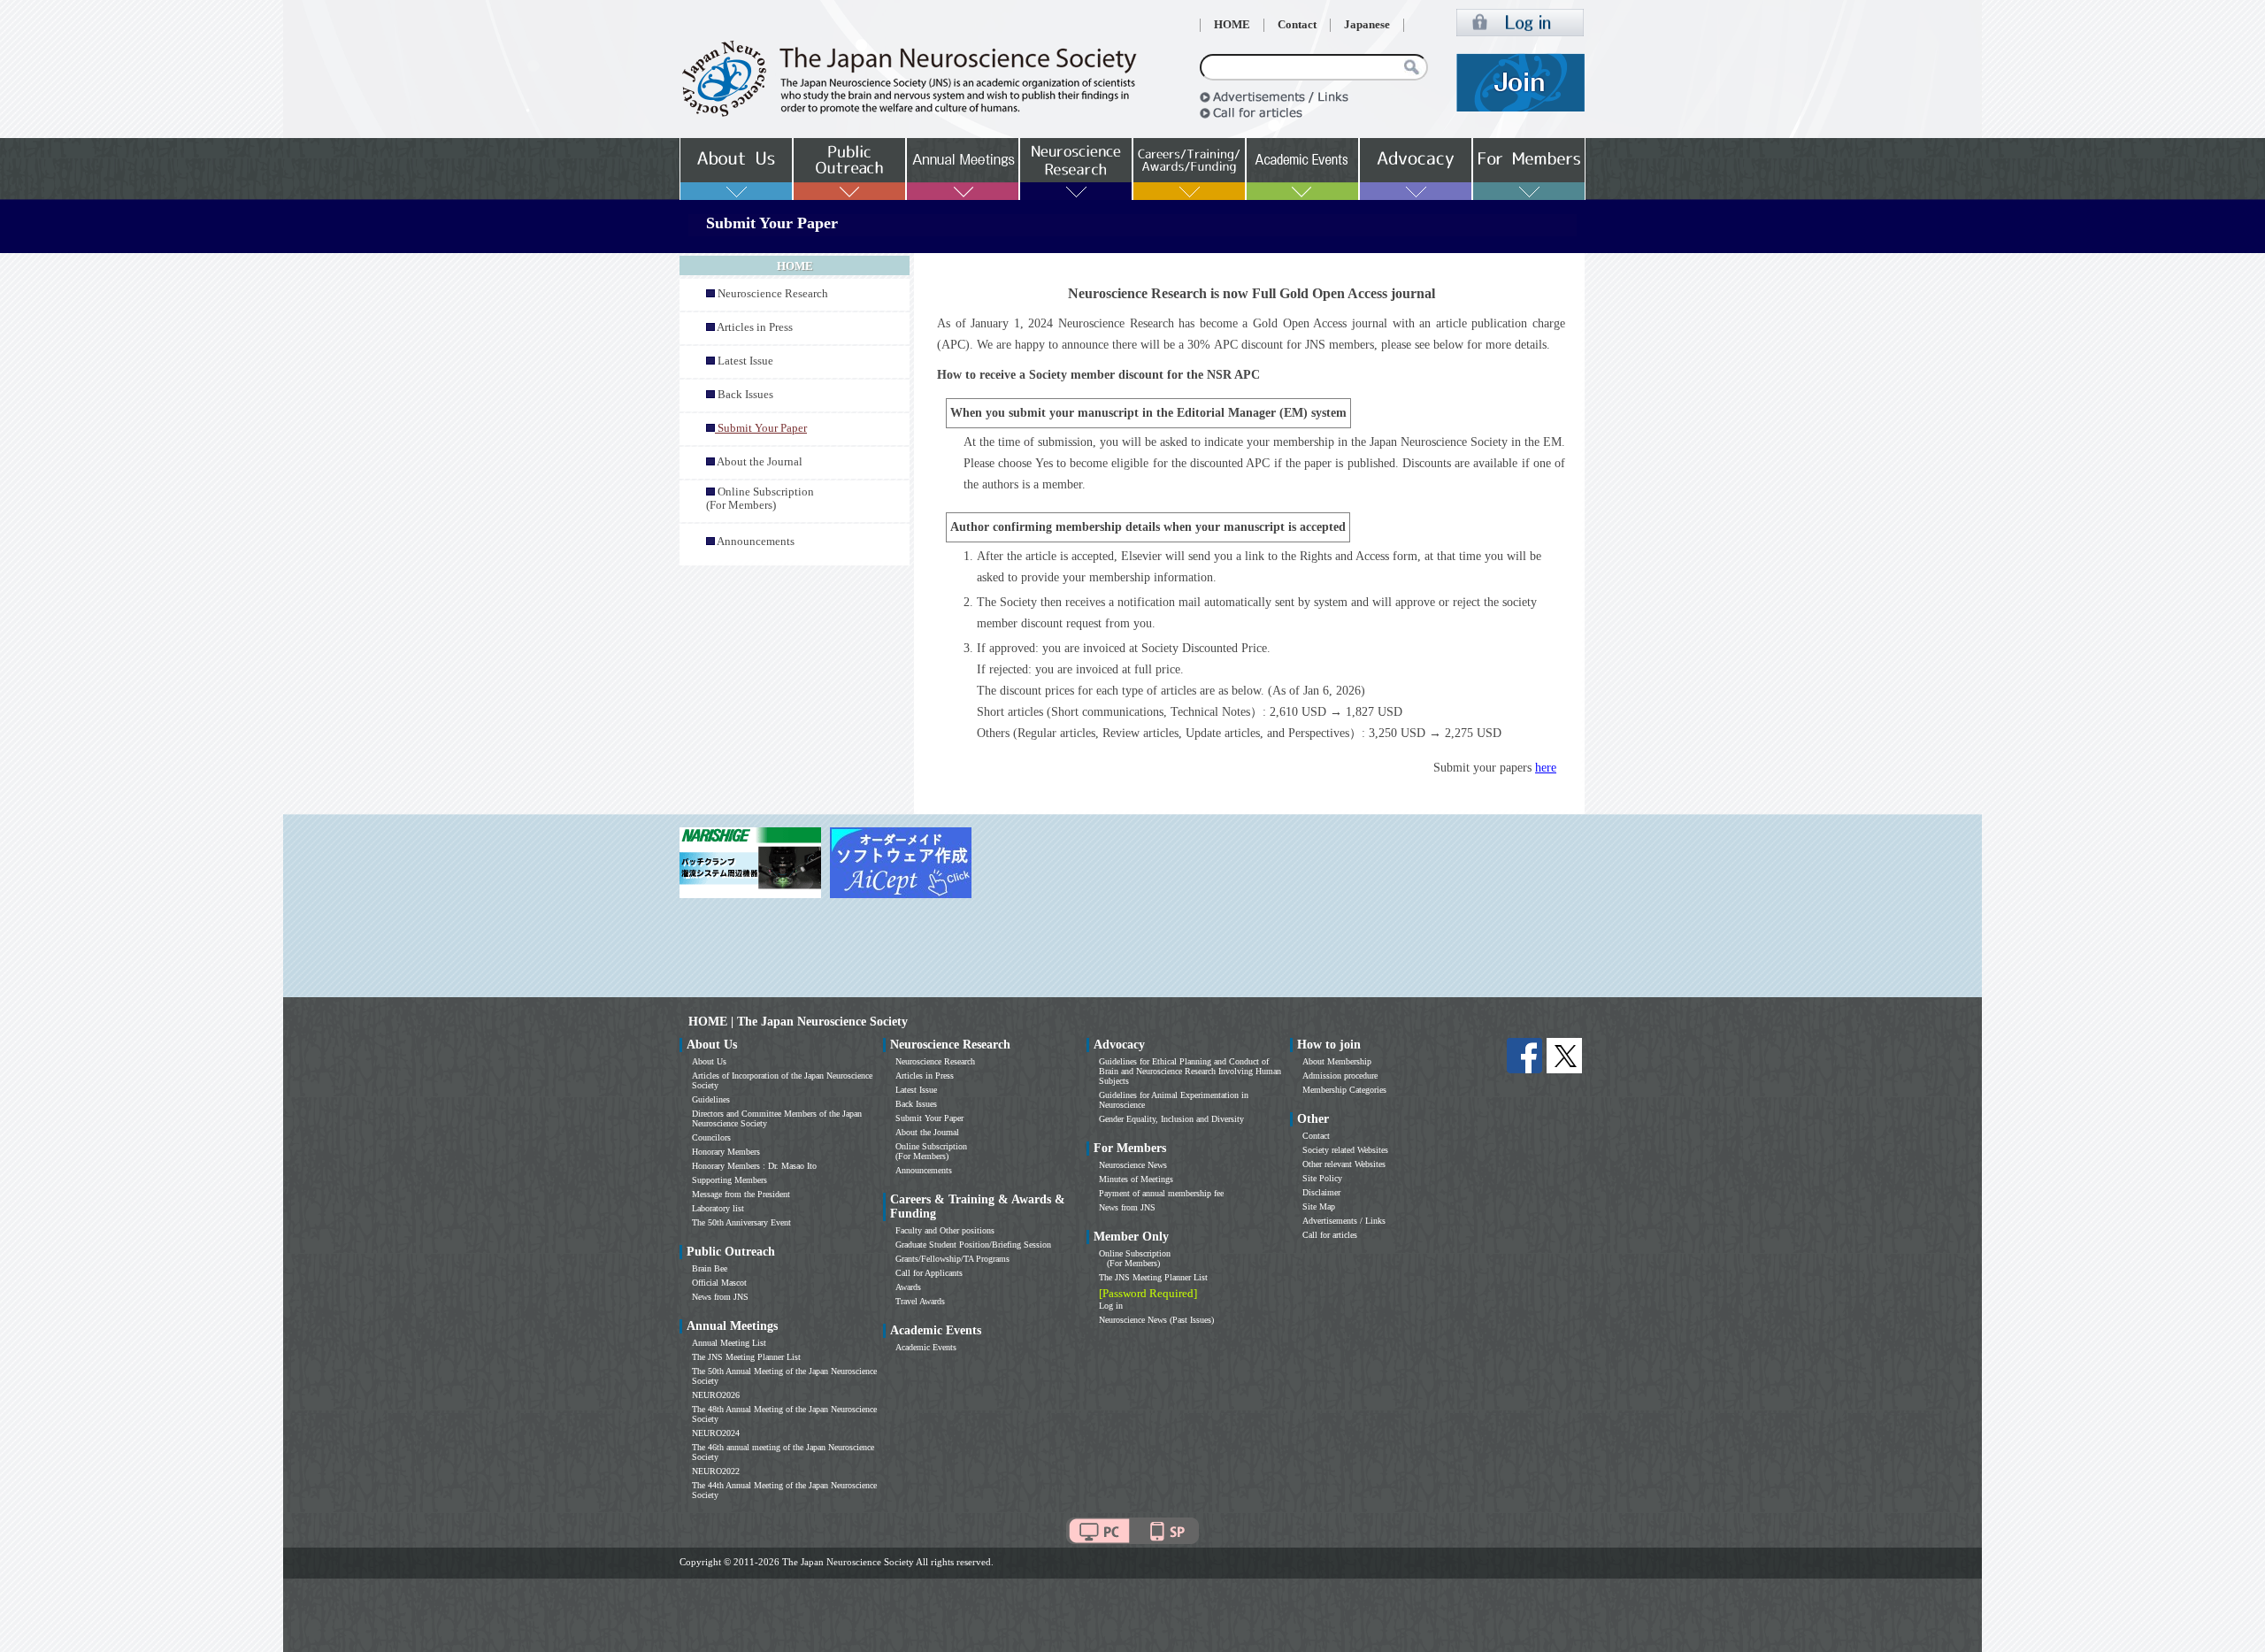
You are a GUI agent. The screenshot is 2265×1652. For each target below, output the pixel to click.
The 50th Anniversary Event (741, 1222)
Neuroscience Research (773, 294)
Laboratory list (718, 1208)
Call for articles (1330, 1235)
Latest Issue (745, 361)
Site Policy (1322, 1178)
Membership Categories (1344, 1090)
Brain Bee (710, 1268)
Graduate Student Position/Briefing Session (973, 1245)
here (1546, 768)
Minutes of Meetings (1136, 1179)
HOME (1232, 25)
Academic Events (926, 1347)
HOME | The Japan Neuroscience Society (798, 1022)
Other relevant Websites (1344, 1164)
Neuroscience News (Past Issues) (1156, 1320)
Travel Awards (920, 1301)
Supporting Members (729, 1180)
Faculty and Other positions (945, 1230)
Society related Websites (1345, 1150)
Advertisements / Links (1344, 1221)
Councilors (711, 1137)
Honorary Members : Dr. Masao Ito (754, 1166)
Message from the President (741, 1194)
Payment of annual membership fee (1161, 1193)
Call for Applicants (929, 1273)
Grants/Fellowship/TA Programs (952, 1259)
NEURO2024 (716, 1433)
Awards (908, 1287)
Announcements (756, 542)
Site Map (1319, 1206)
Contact (1297, 25)
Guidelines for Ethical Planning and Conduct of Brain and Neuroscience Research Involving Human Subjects (1190, 1071)
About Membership (1337, 1061)
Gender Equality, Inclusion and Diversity (1171, 1119)
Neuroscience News (1133, 1165)
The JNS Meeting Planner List (746, 1357)
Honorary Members (726, 1152)
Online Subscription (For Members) (760, 499)
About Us (709, 1061)
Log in (1111, 1306)
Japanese (1367, 25)
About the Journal (760, 462)
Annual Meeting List (729, 1343)
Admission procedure (1340, 1076)
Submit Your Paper (929, 1118)
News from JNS (720, 1297)
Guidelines (711, 1099)
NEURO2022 (716, 1471)
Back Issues (745, 395)
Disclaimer (1321, 1192)
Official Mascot (719, 1283)
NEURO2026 (716, 1395)
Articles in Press (755, 327)
